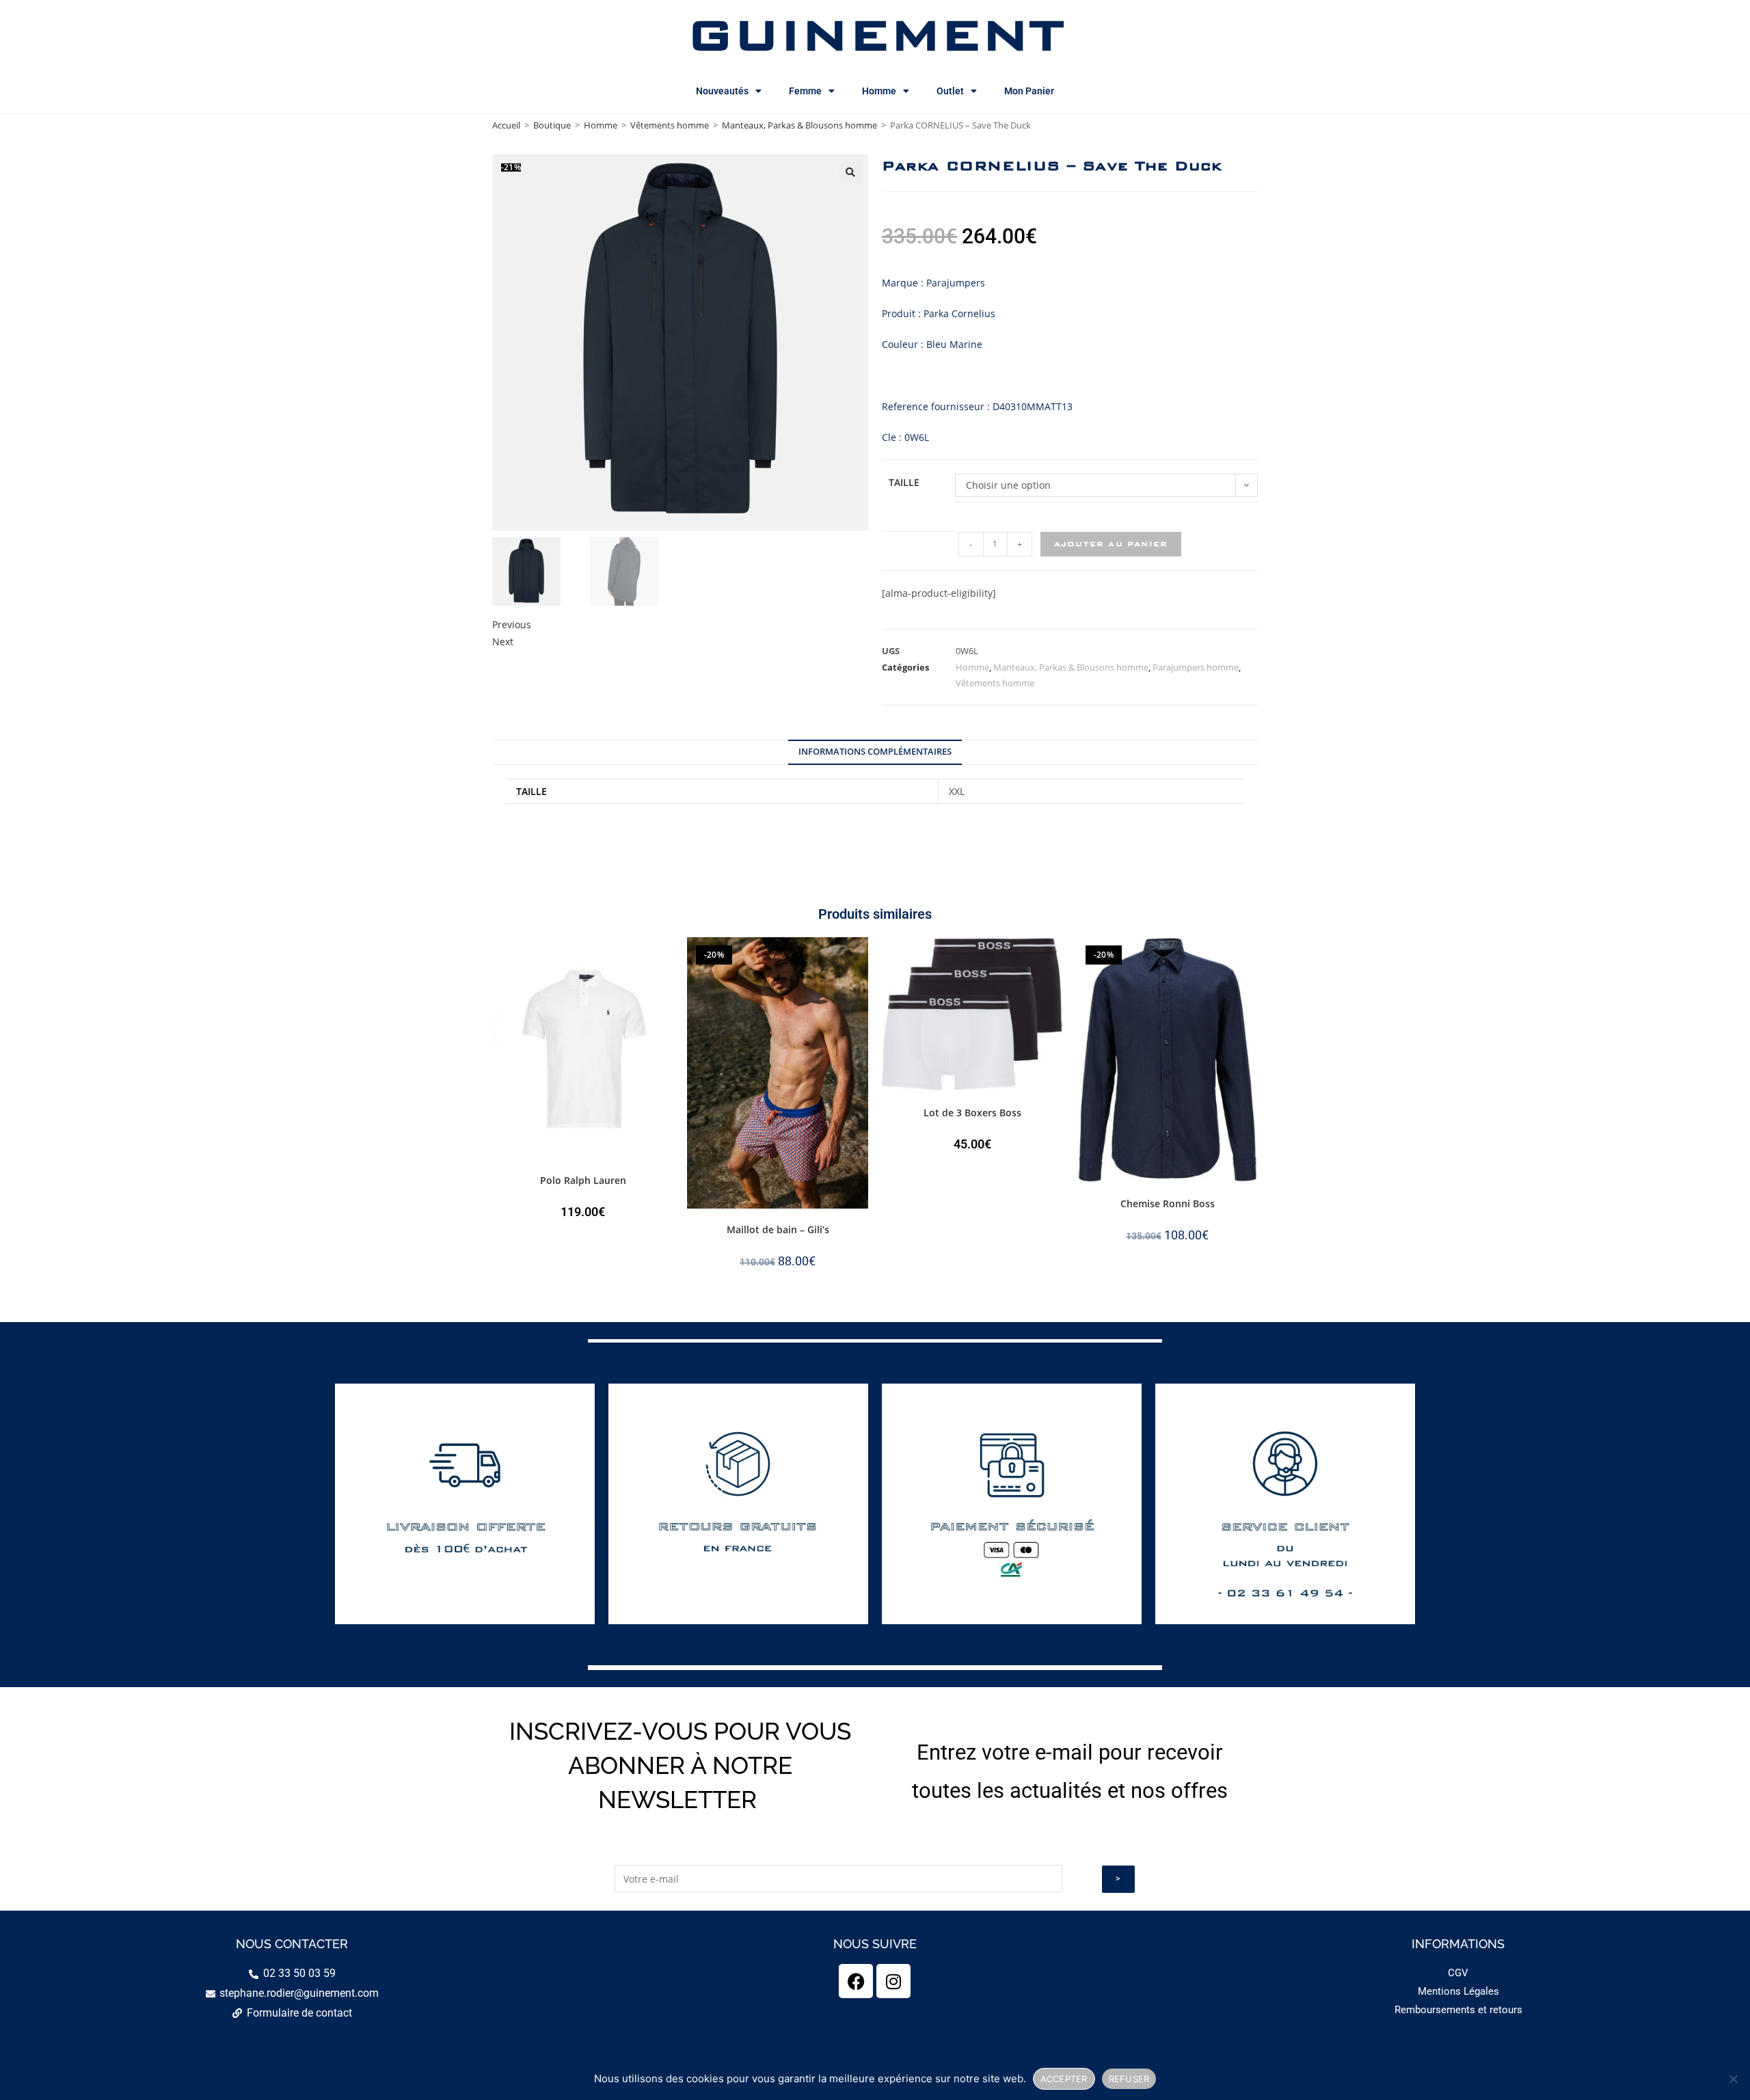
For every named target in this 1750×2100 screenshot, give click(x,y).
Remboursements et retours (1458, 2010)
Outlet (950, 91)
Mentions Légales (1458, 1991)
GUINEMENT (875, 34)
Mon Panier (1029, 91)
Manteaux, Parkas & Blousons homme (799, 125)
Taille (904, 482)
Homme (879, 91)
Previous (512, 624)
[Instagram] (893, 1981)
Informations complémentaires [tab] (875, 752)
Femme (805, 91)
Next (503, 642)
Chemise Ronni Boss (1168, 1203)
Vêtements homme (670, 125)
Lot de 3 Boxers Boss (972, 1113)
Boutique (552, 125)
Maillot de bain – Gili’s (778, 1229)
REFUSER (1129, 2079)
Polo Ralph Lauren (583, 1180)
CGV (1458, 1973)
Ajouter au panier (1111, 544)
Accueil (506, 125)
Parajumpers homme (1196, 667)
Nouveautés (722, 91)
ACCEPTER (1064, 2079)
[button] (850, 172)
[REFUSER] (1733, 2079)
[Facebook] (856, 1981)
